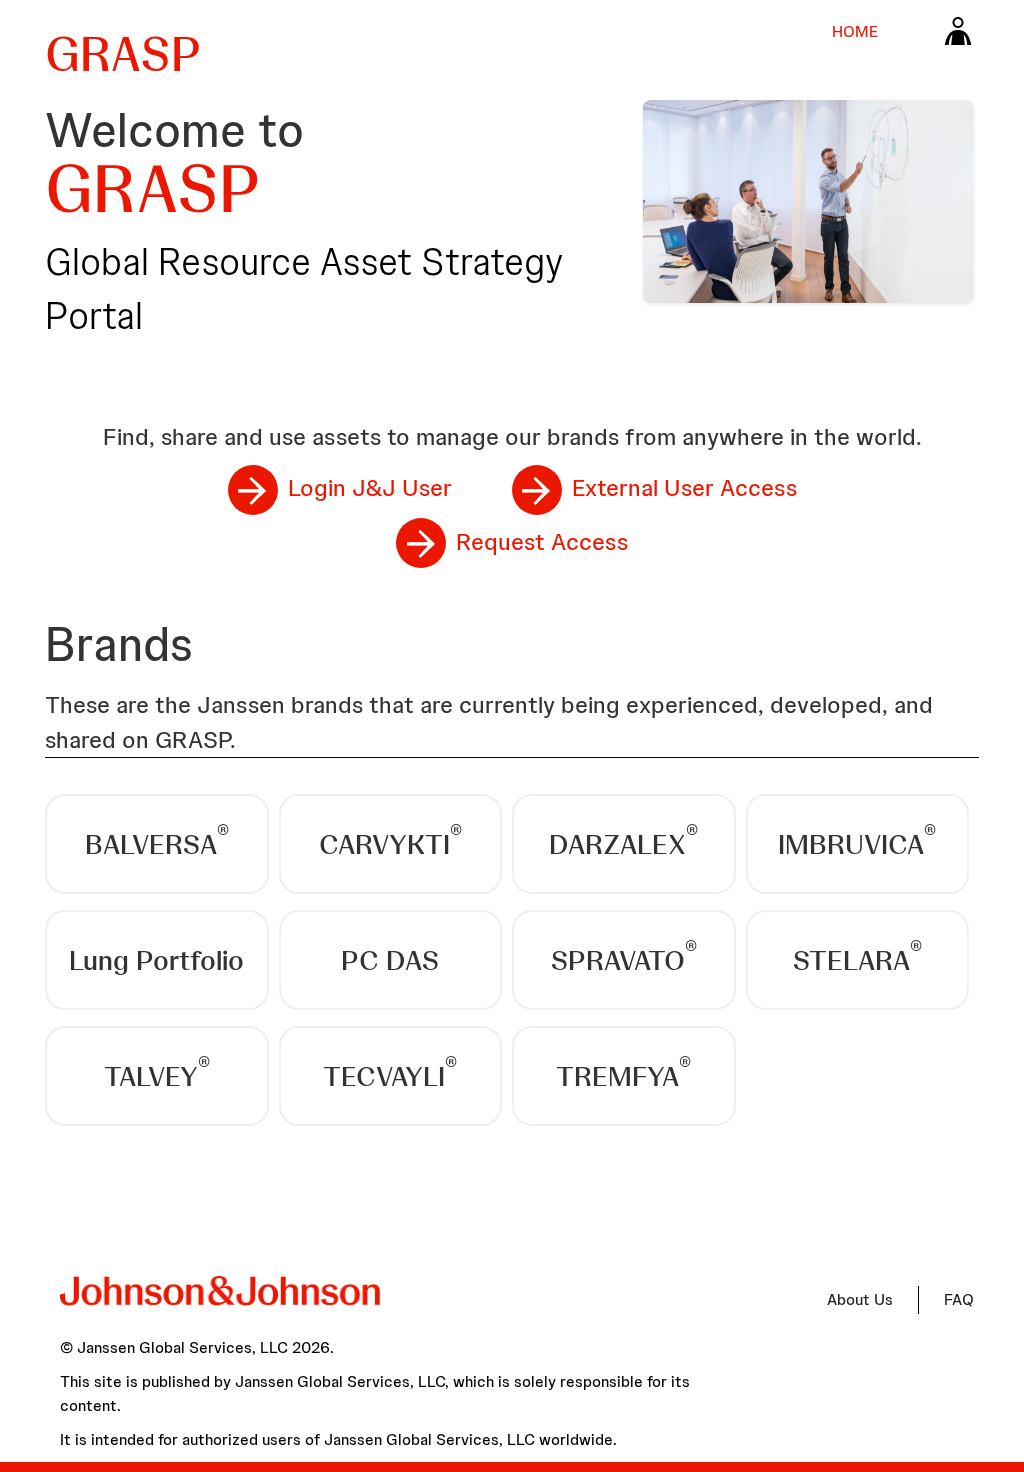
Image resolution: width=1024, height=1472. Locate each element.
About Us (860, 1299)
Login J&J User (370, 487)
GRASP (123, 54)
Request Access (542, 541)
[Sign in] (958, 30)
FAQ (959, 1299)
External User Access (684, 487)
